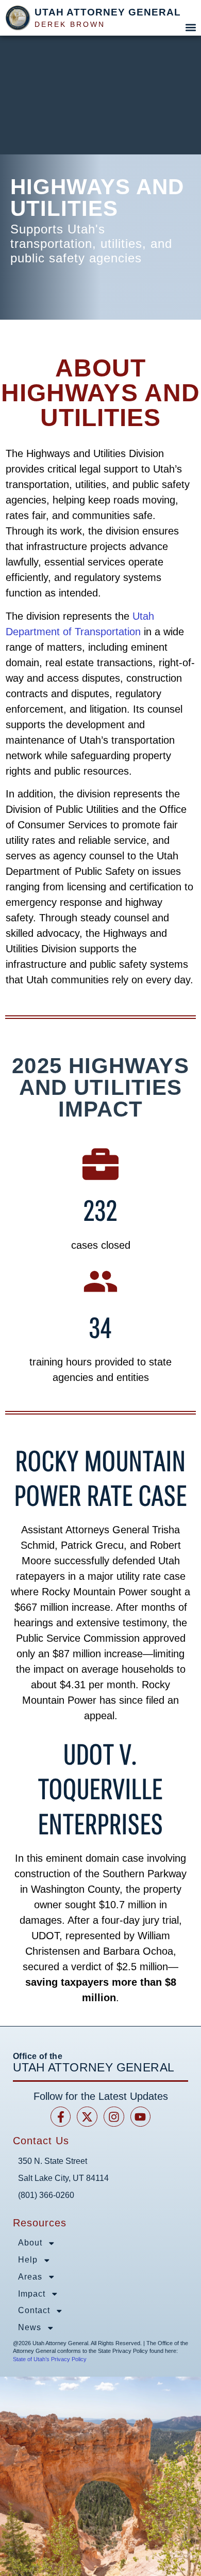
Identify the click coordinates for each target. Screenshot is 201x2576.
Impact (32, 2294)
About (30, 2243)
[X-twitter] (87, 2117)
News (30, 2327)
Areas (30, 2277)
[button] (190, 27)
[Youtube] (141, 2117)
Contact (34, 2310)
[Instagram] (114, 2117)
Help (28, 2260)
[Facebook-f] (61, 2117)
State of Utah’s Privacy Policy (50, 2359)
